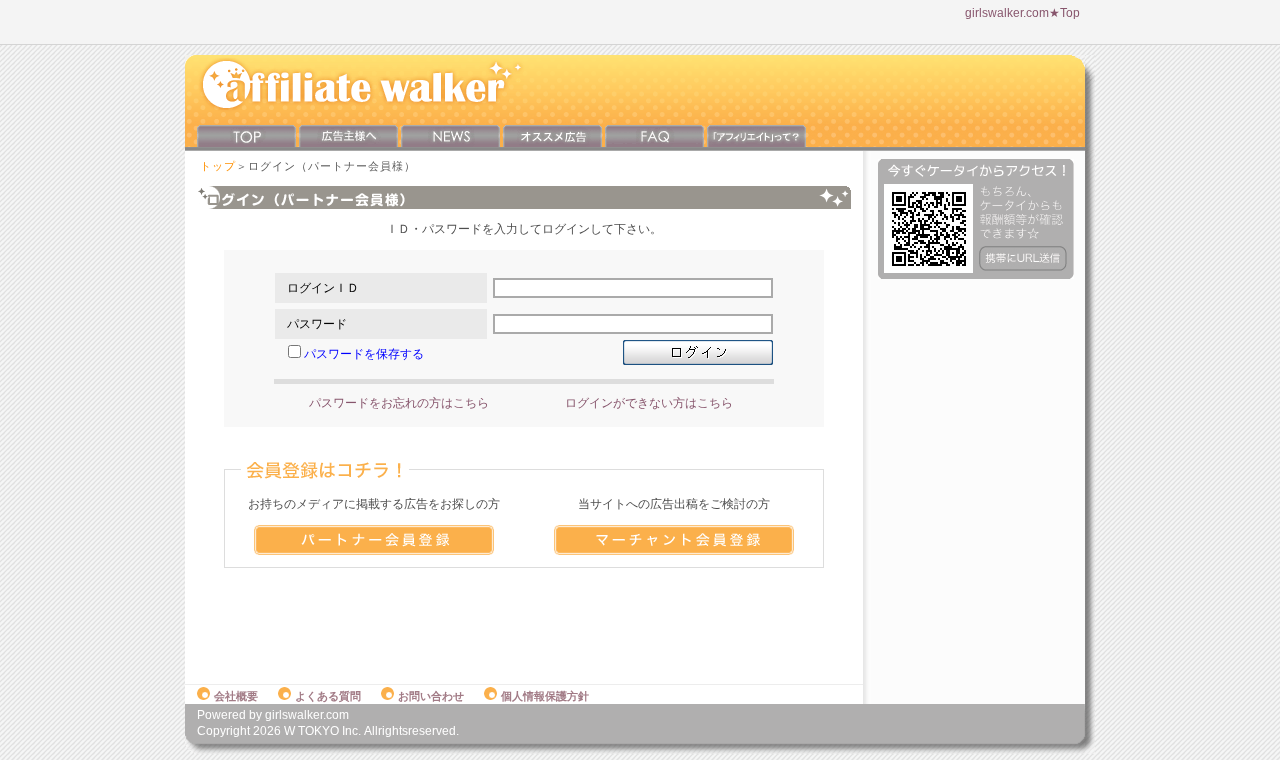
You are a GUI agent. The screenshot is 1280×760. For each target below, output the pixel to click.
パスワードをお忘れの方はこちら (399, 403)
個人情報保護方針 (545, 696)
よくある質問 (328, 696)
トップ (218, 166)
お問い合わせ (431, 696)
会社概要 (236, 696)
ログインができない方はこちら (649, 403)
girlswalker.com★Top (1022, 13)
